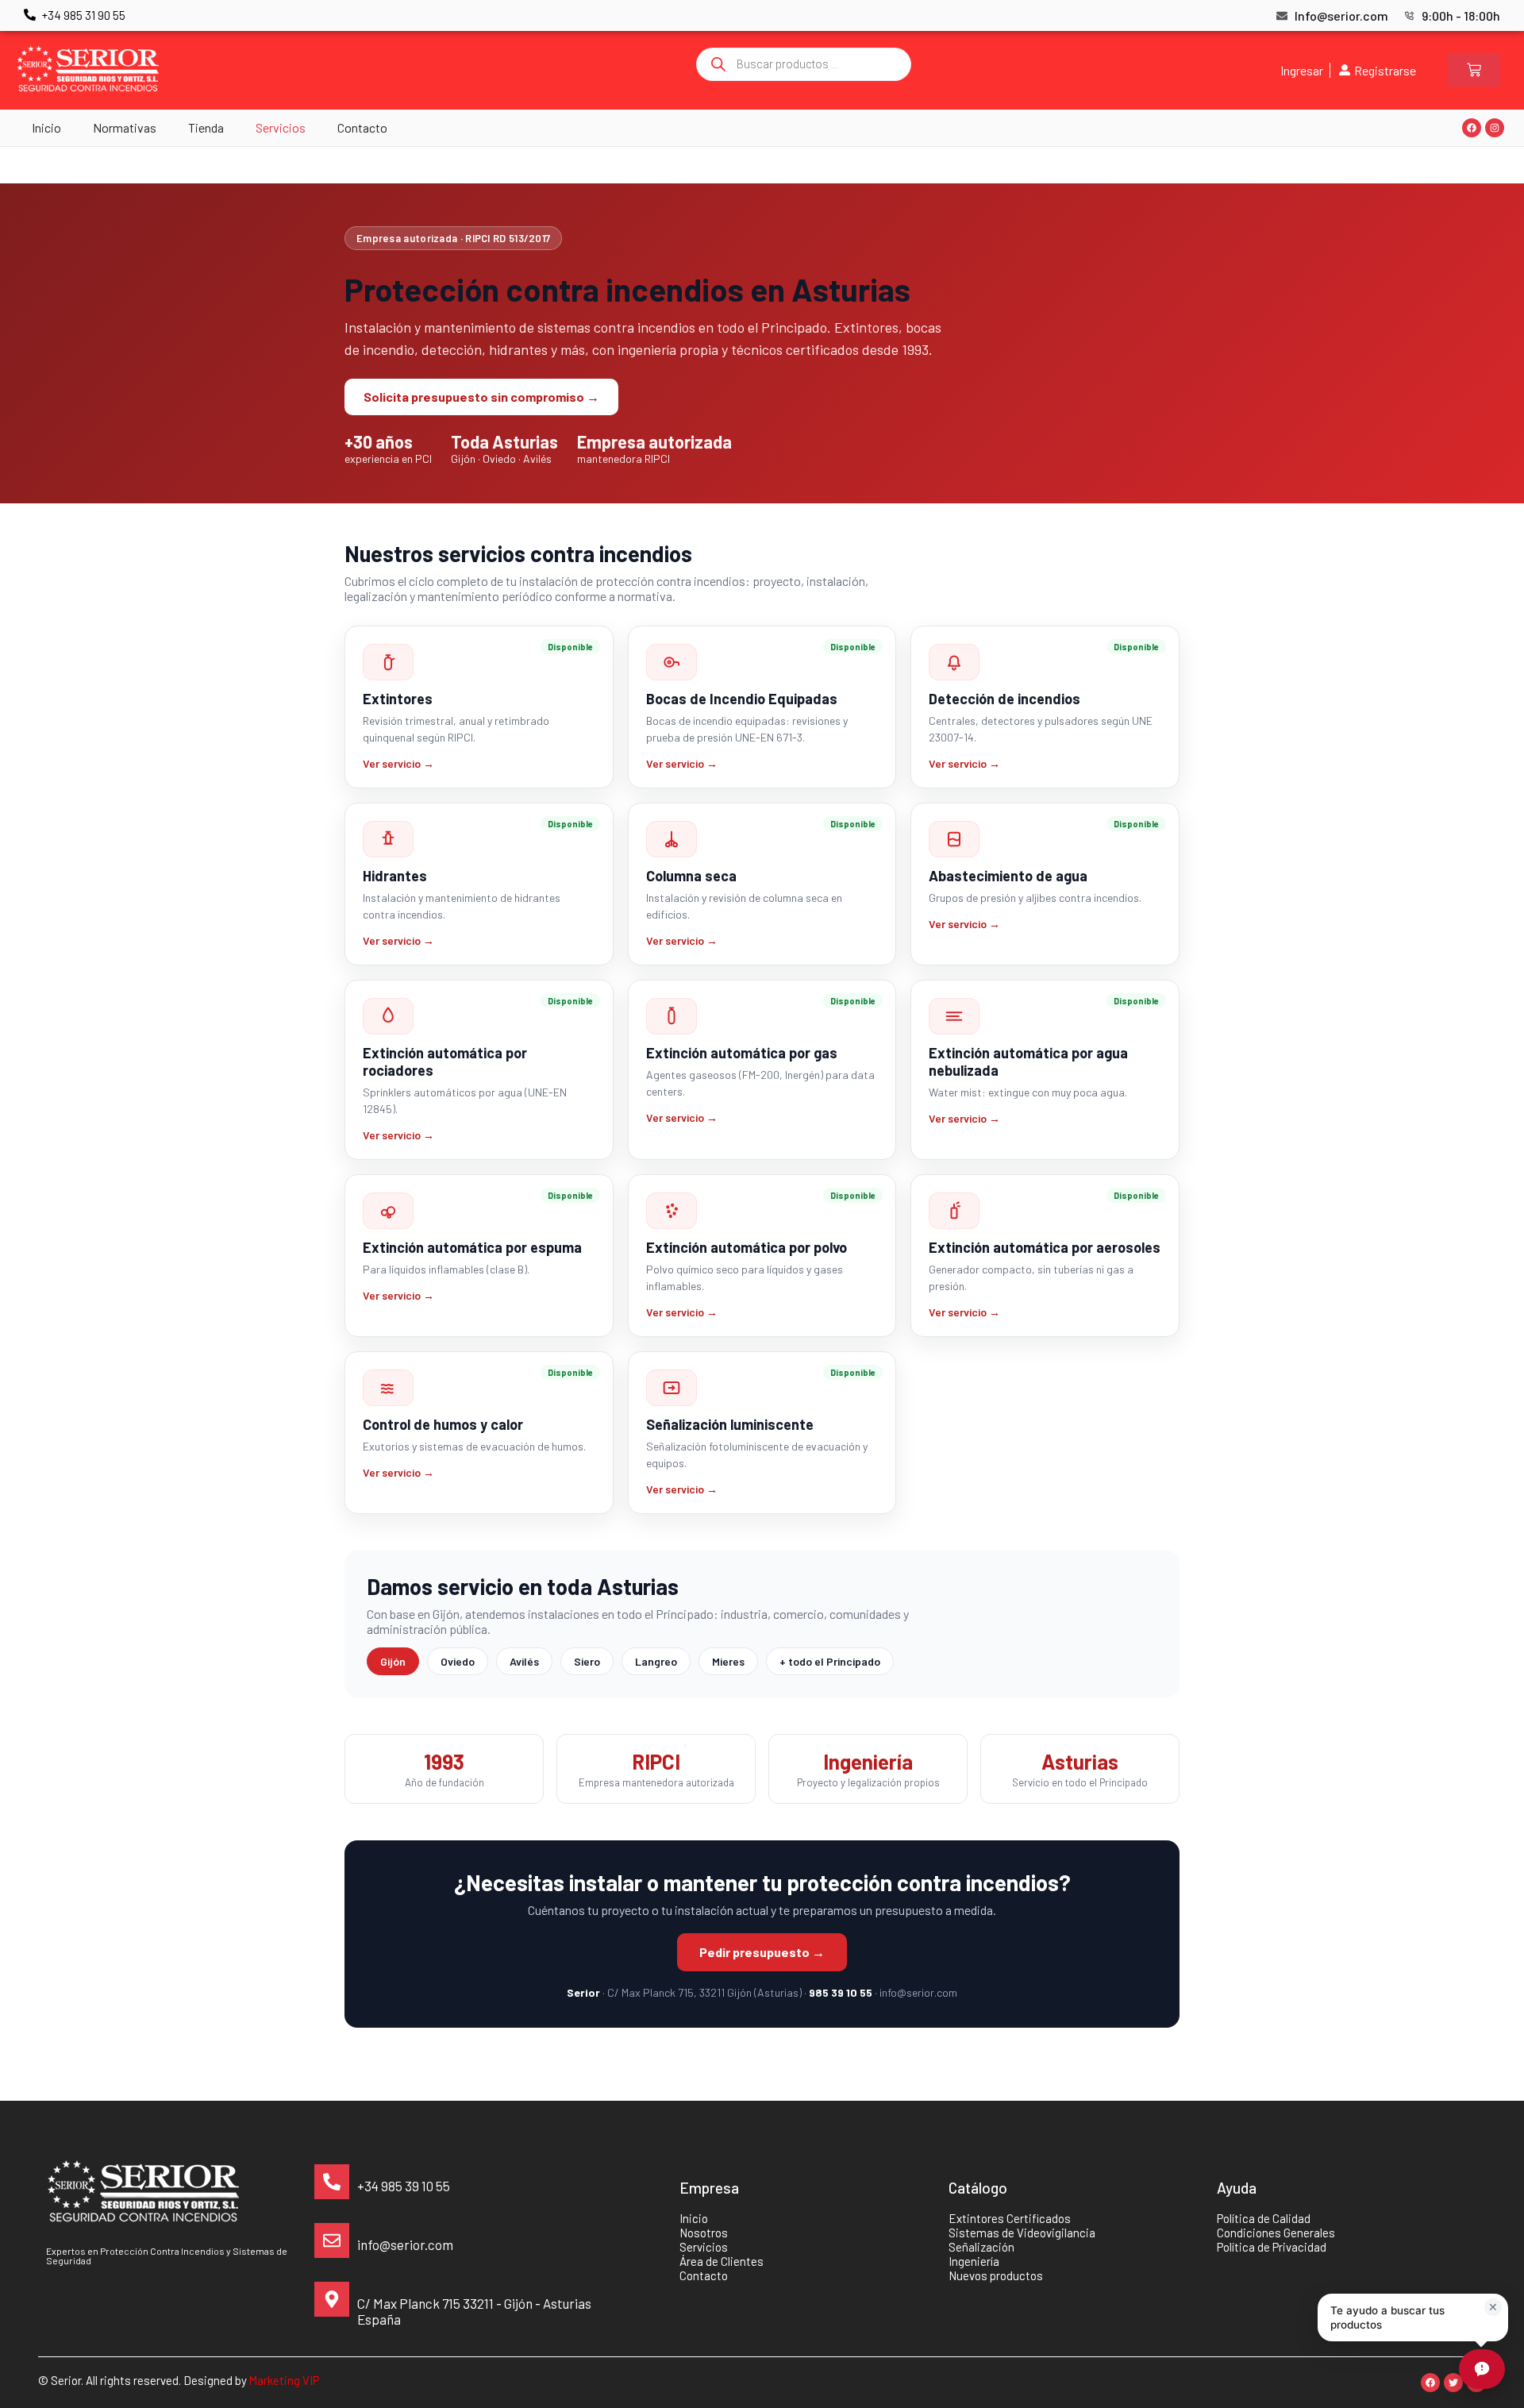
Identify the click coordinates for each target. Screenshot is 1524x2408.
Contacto (362, 127)
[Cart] (1474, 70)
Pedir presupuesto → (762, 1952)
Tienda (206, 127)
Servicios (281, 127)
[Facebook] (1472, 128)
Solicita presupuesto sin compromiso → (481, 397)
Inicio (46, 127)
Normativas (125, 127)
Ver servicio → (398, 763)
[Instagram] (1495, 128)
